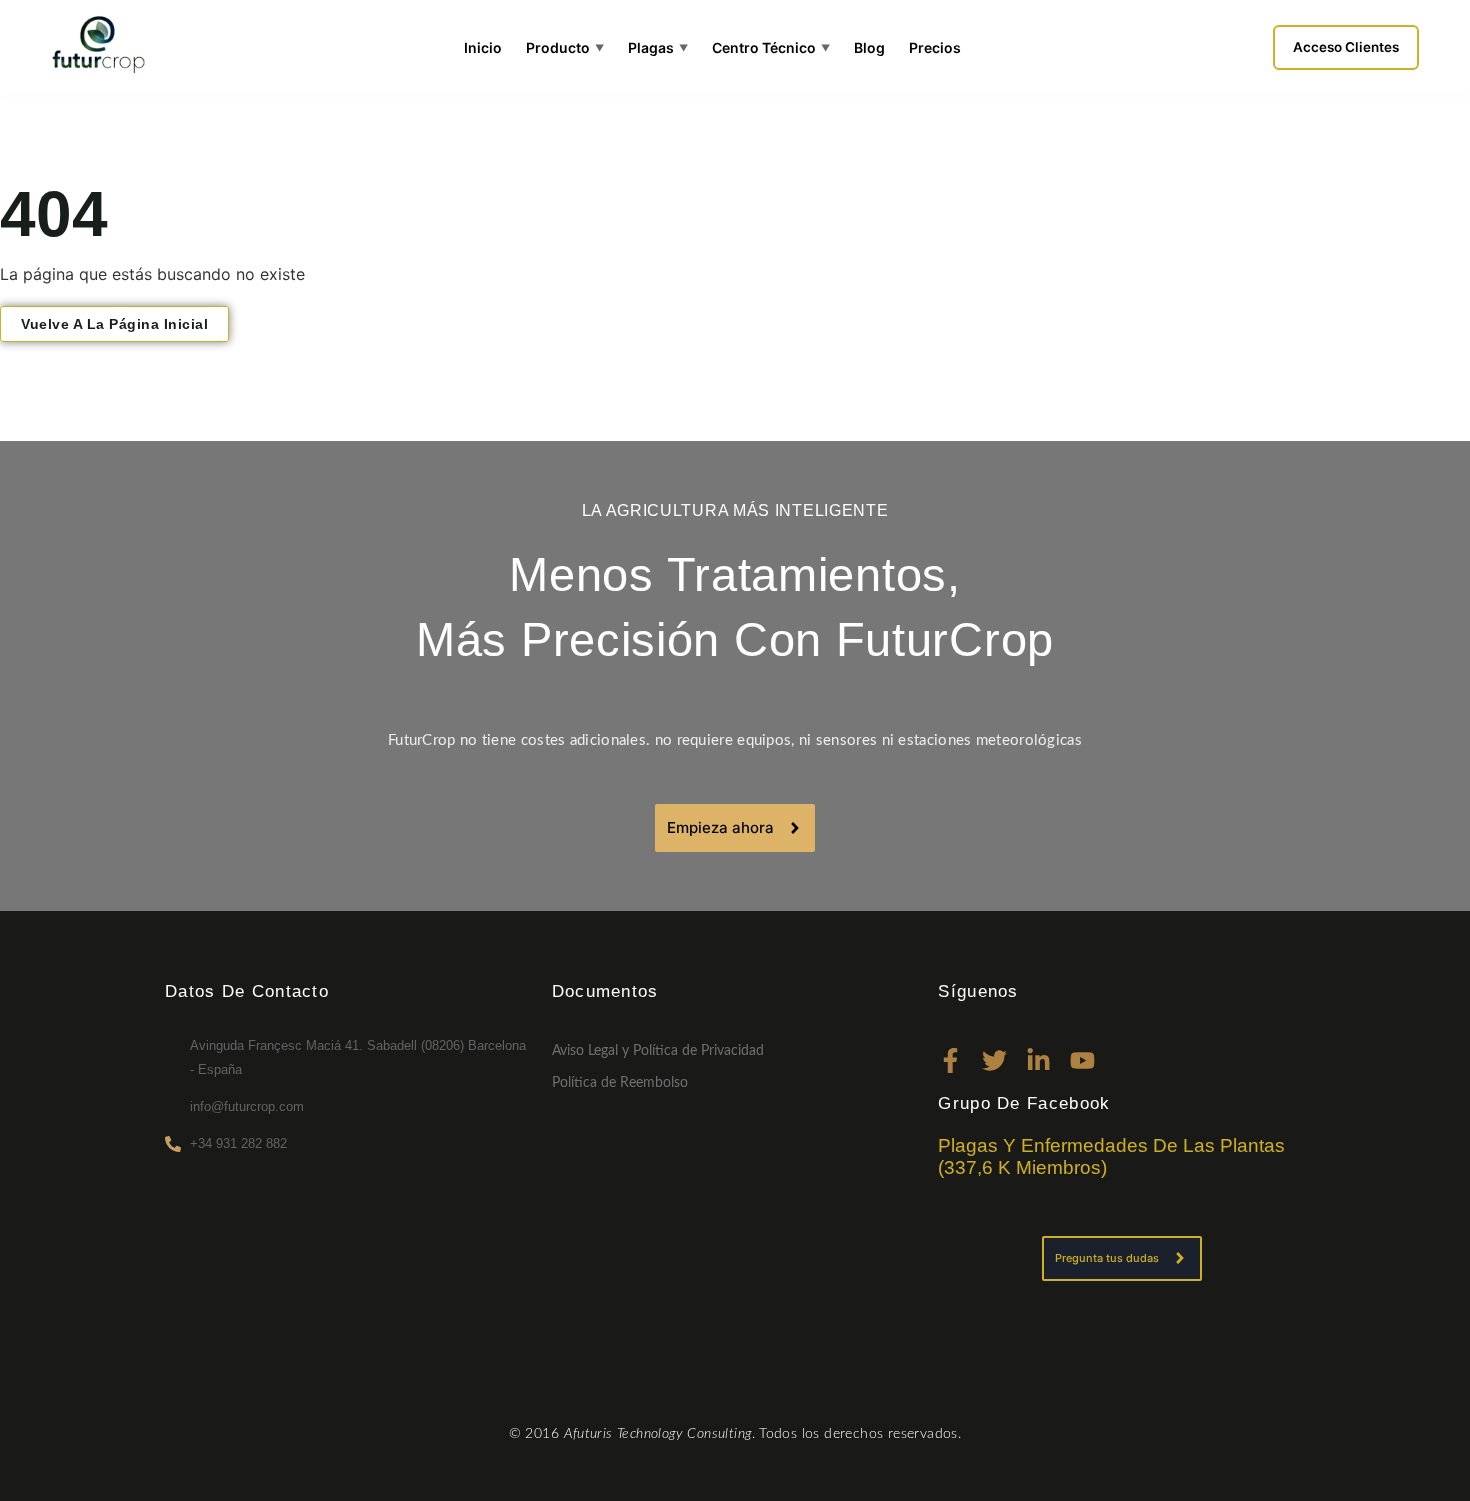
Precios (935, 47)
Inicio (483, 47)
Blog (869, 47)
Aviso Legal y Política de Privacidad (658, 1051)
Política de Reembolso (620, 1083)
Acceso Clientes (1346, 47)
